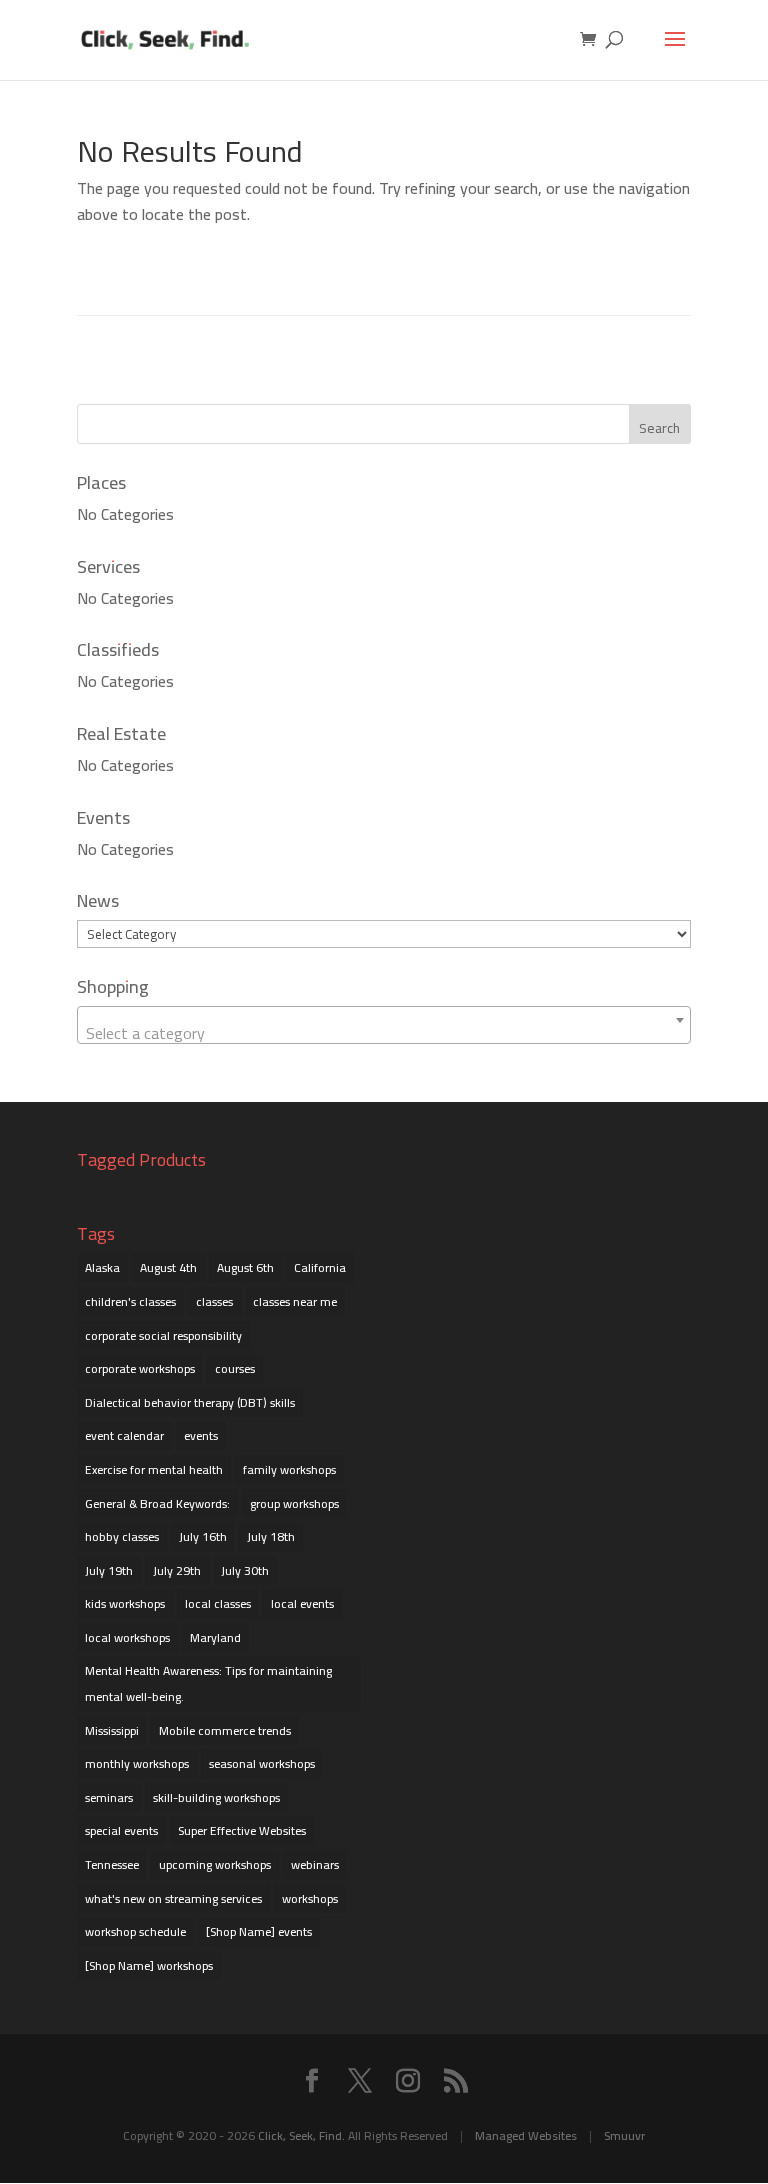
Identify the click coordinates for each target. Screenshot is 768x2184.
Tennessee (112, 1864)
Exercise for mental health (154, 1469)
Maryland (215, 1637)
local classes (218, 1603)
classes (214, 1301)
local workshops (127, 1637)
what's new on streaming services (173, 1898)
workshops (310, 1898)
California (320, 1267)
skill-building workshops (216, 1797)
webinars (315, 1864)
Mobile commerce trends (225, 1730)
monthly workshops (137, 1763)
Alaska (102, 1267)
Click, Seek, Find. (301, 2135)
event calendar (124, 1435)
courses (235, 1368)
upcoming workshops (215, 1864)
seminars (109, 1797)
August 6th (245, 1267)
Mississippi (112, 1730)
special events (121, 1830)
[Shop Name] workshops (149, 1965)
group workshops (294, 1503)
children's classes (130, 1301)
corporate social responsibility (163, 1335)
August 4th (168, 1267)
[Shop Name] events (259, 1931)
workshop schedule (135, 1931)
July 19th (109, 1570)
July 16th (203, 1536)
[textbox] (384, 1033)
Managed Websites (526, 2135)
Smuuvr (624, 2135)
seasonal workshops (262, 1763)
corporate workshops (140, 1368)
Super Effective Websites (242, 1830)
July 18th (271, 1536)
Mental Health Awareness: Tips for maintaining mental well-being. (208, 1683)
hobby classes (122, 1536)
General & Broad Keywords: (157, 1503)
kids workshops (125, 1603)
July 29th (177, 1570)
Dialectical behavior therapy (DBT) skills (190, 1402)
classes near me (295, 1301)
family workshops (289, 1469)
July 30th (245, 1570)
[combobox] (384, 1025)
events (201, 1435)
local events (302, 1603)
